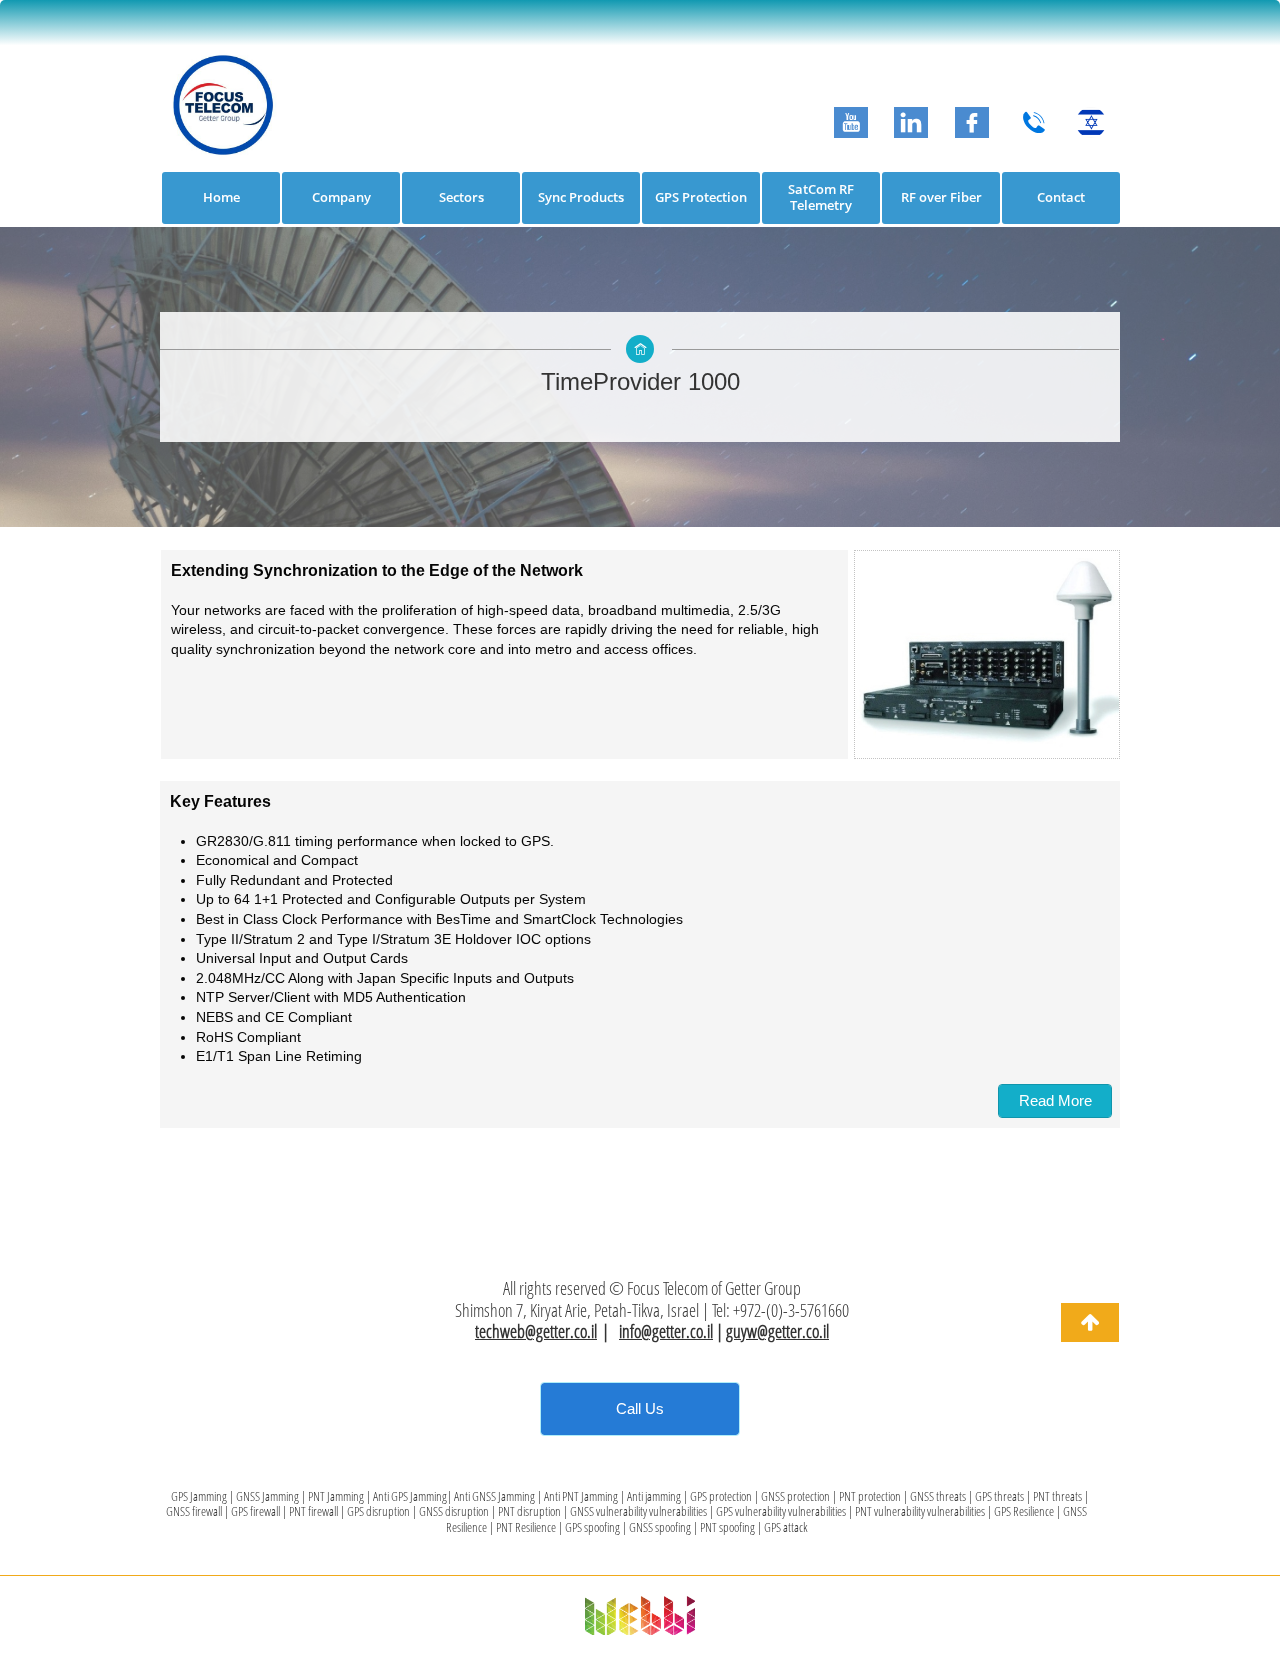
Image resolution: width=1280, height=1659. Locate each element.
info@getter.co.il (666, 1331)
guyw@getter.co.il (777, 1331)
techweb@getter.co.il (536, 1331)
